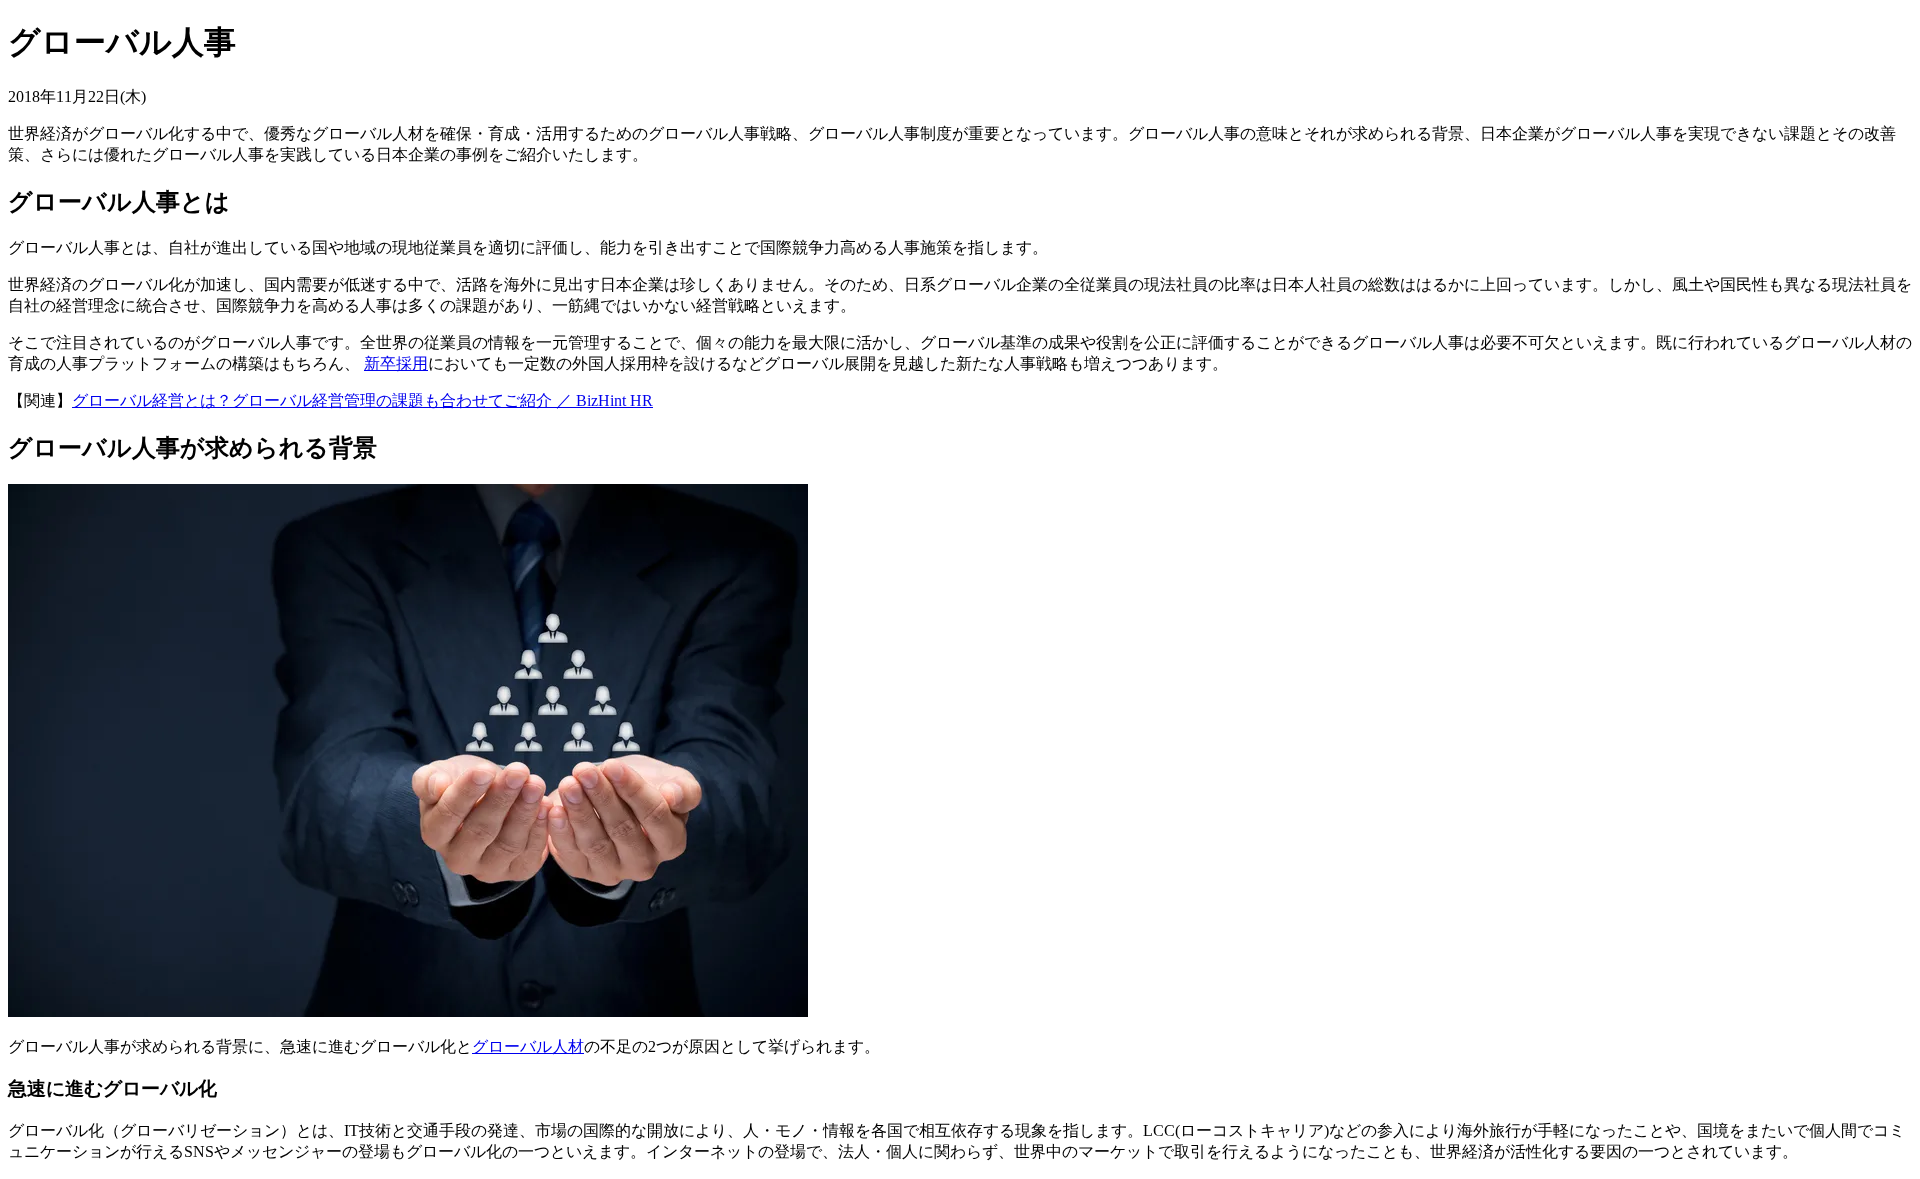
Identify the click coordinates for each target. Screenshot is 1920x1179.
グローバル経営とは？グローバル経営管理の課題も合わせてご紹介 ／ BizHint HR (362, 400)
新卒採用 (396, 363)
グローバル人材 (528, 1046)
